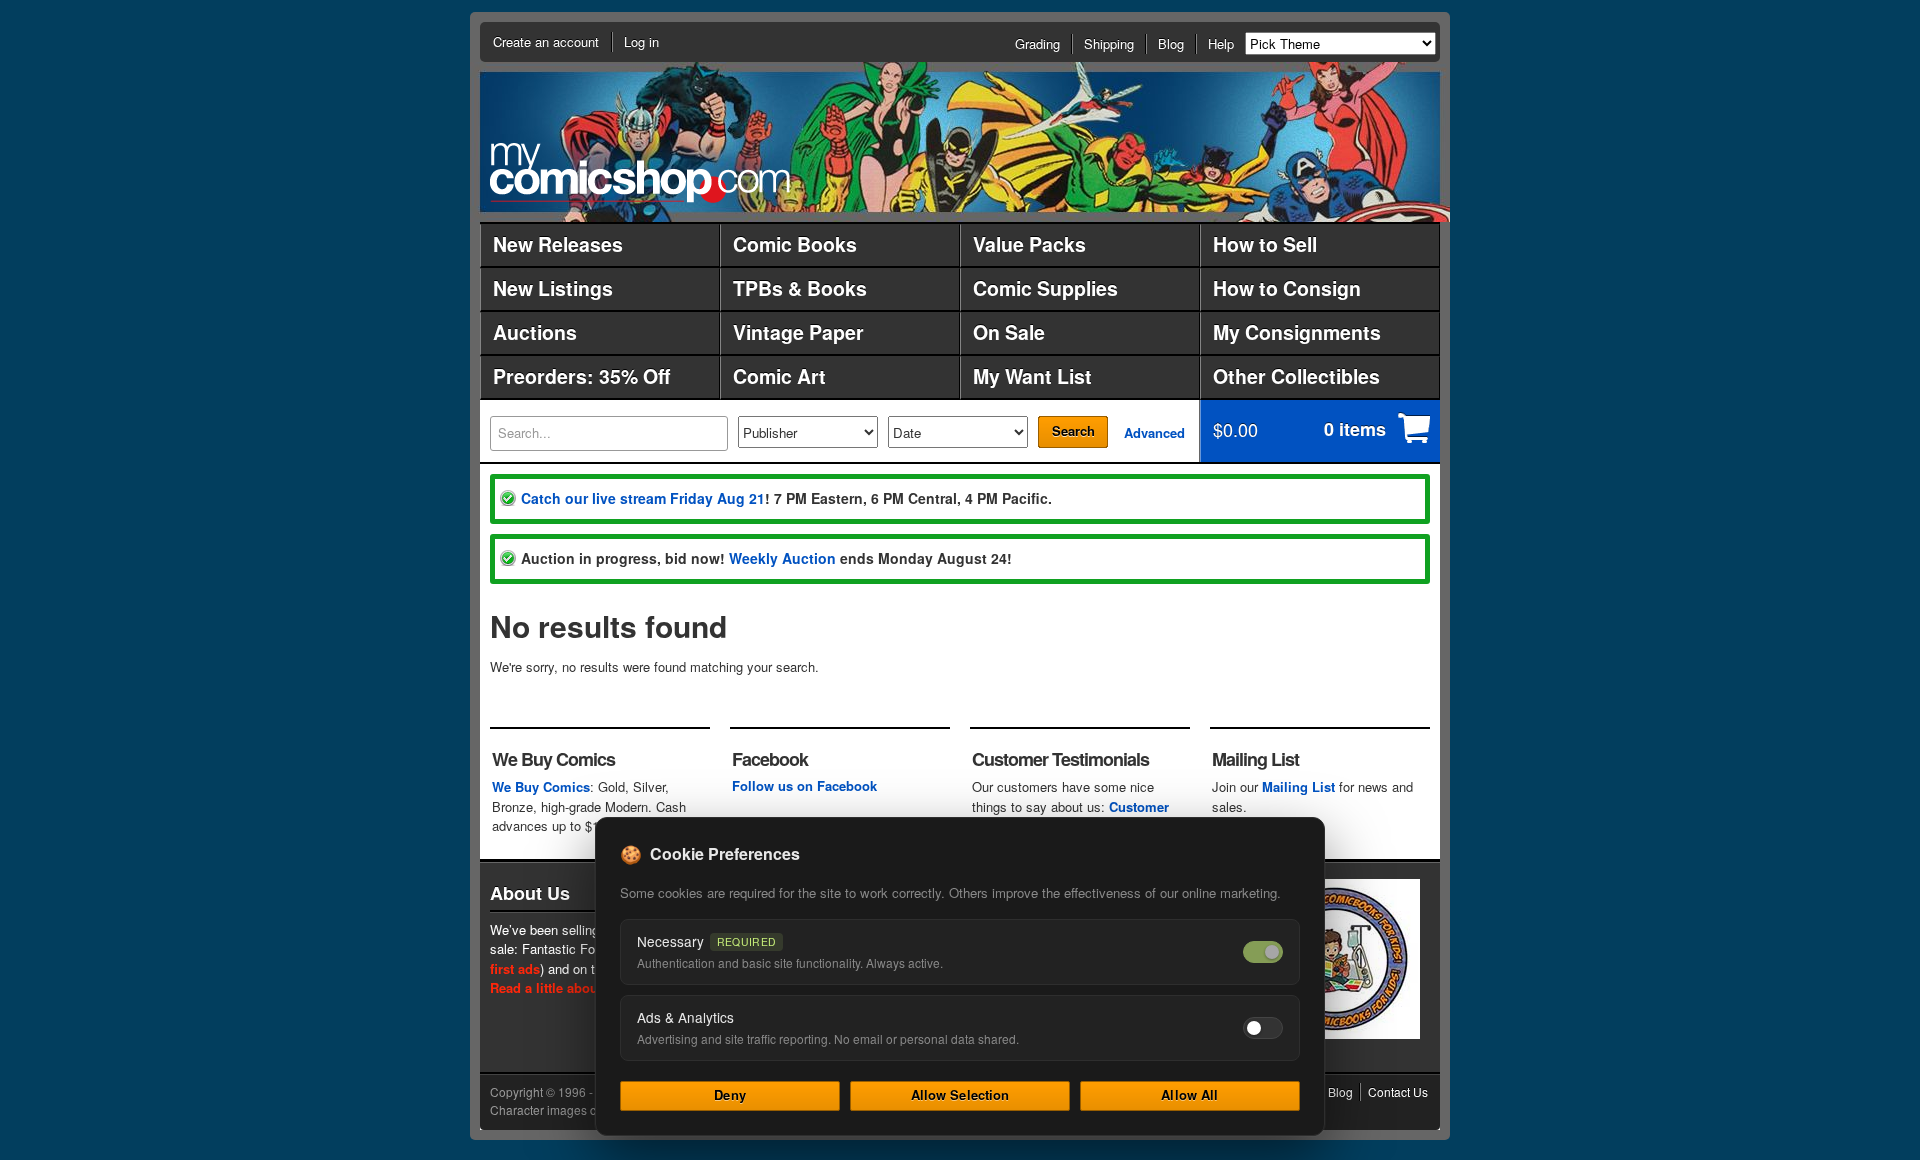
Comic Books (795, 244)
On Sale (1009, 332)
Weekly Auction (782, 558)
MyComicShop (640, 172)
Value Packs (1029, 244)
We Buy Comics (541, 786)
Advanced (1154, 432)
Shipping (1109, 43)
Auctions (535, 332)
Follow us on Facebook (804, 785)
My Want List (1032, 376)
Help (1221, 43)
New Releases (558, 244)
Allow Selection (960, 1094)
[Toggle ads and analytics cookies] (1263, 1028)
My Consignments (1297, 332)
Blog (1171, 43)
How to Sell (1265, 244)
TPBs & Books (800, 288)
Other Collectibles (1296, 376)
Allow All (1189, 1094)
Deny (730, 1094)
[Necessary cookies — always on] (1263, 952)
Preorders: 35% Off (581, 376)
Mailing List (1298, 786)
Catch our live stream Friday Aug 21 (643, 498)
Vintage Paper (798, 332)
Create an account (546, 41)
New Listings (553, 288)
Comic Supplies (1045, 288)
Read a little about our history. (583, 987)
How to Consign (1287, 288)
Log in (641, 41)
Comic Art (779, 376)
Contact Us (1398, 1091)
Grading (1037, 43)
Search (1073, 430)
